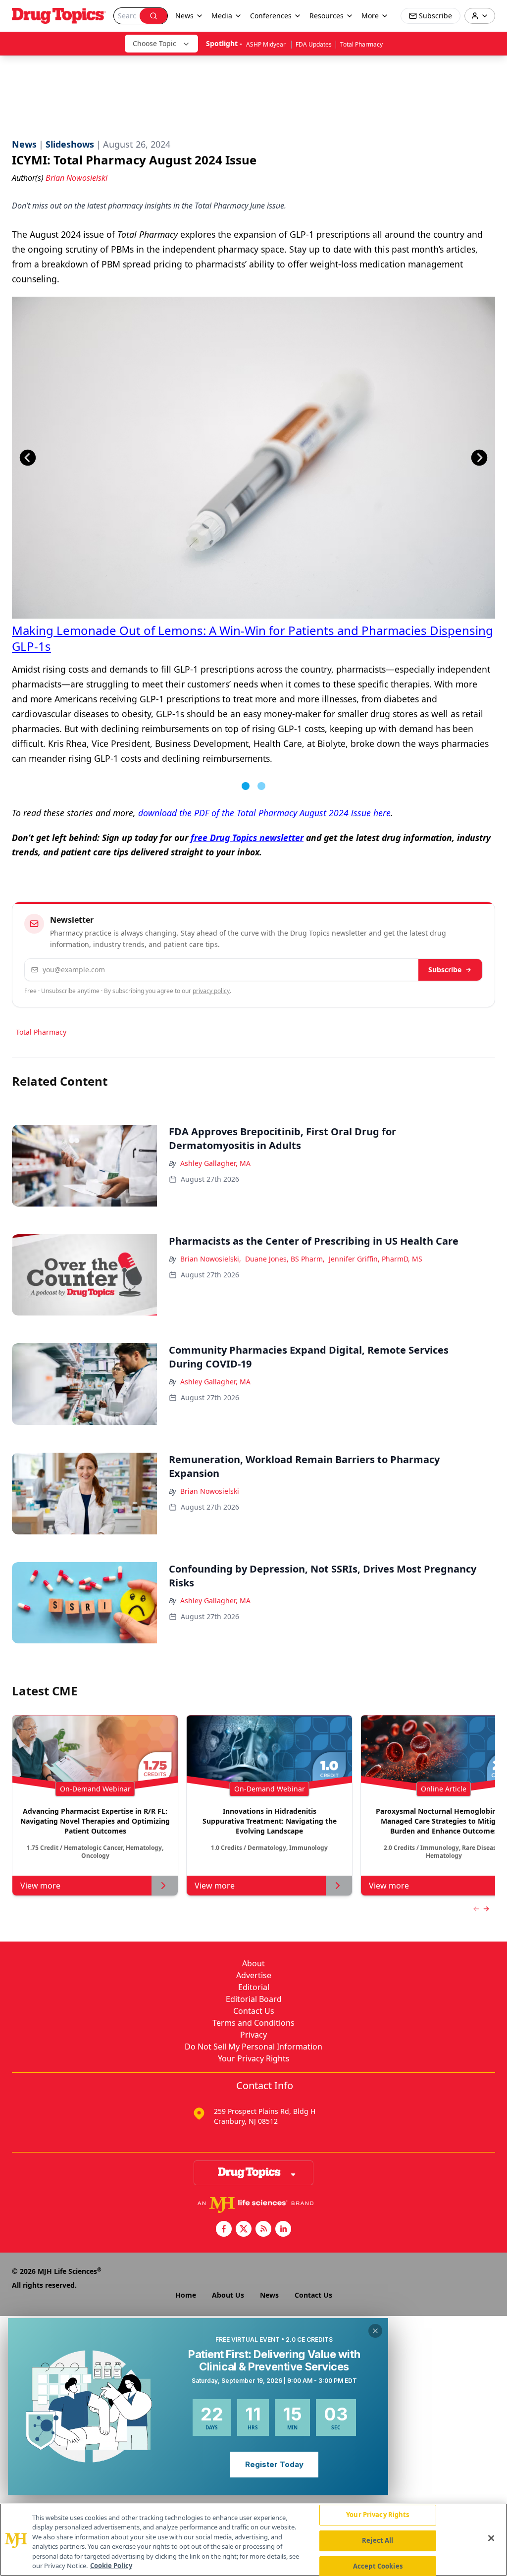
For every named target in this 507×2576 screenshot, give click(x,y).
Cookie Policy (111, 2566)
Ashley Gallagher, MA (215, 1163)
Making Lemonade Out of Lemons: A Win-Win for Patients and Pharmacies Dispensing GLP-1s (253, 638)
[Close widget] (375, 2331)
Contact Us (254, 2011)
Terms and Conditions (253, 2023)
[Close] (491, 2538)
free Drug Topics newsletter (247, 838)
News (269, 2295)
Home (186, 2295)
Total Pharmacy (361, 44)
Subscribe (445, 970)
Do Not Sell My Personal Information (253, 2047)
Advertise (254, 1975)
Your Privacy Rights (254, 2058)
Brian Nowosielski (210, 1491)
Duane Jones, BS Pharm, (285, 1259)
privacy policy (211, 991)
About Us (228, 2295)
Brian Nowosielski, (211, 1259)
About (253, 1963)
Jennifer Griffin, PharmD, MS (376, 1259)
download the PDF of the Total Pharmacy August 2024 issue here (264, 813)
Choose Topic (154, 43)
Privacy (253, 2035)
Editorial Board (254, 1999)
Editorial (254, 1987)
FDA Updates (314, 44)
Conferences (271, 16)
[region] (253, 2540)
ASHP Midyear (267, 44)
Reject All (378, 2540)
